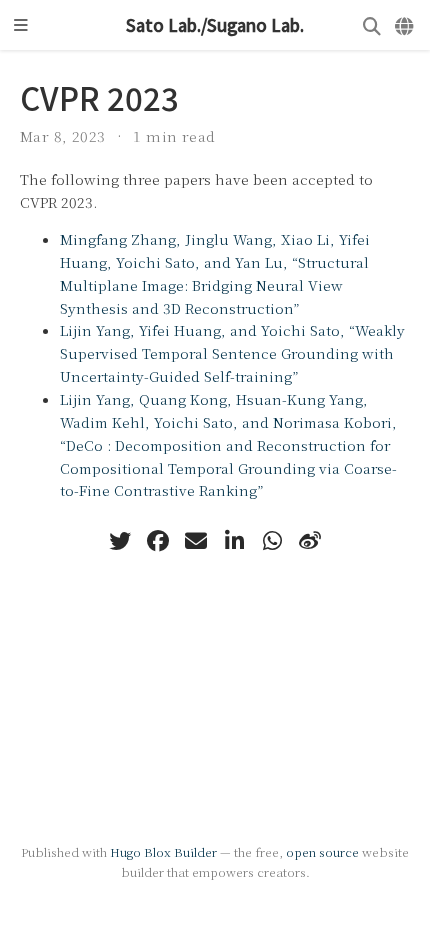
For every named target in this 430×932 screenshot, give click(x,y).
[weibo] (310, 541)
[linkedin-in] (234, 541)
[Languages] (405, 25)
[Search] (372, 25)
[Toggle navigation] (21, 25)
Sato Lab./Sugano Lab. (215, 25)
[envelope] (196, 541)
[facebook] (158, 541)
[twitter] (120, 541)
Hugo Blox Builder (163, 851)
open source (322, 851)
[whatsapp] (272, 541)
